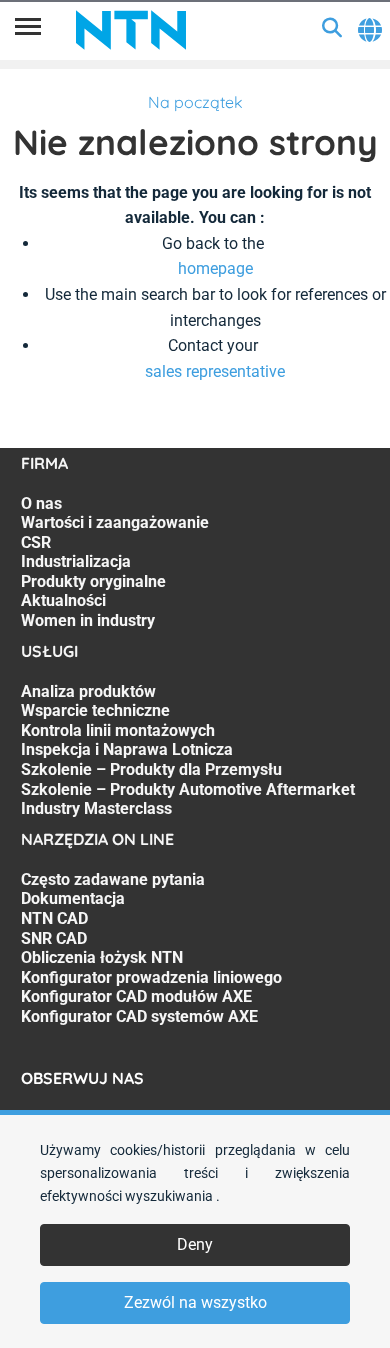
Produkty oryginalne (93, 581)
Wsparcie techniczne (95, 710)
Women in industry (88, 620)
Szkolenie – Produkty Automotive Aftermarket (188, 789)
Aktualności (63, 600)
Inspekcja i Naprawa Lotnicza (127, 749)
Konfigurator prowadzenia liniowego (151, 977)
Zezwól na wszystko (195, 1302)
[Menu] (28, 30)
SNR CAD (54, 938)
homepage (215, 268)
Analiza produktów (88, 691)
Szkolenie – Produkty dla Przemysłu (151, 769)
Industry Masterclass (96, 808)
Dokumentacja (73, 898)
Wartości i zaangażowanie (115, 522)
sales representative (215, 371)
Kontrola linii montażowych (118, 730)
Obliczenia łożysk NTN (102, 957)
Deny (195, 1244)
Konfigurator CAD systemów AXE (139, 1016)
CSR (36, 542)
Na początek (195, 102)
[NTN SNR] (131, 30)
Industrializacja (76, 561)
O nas (41, 503)
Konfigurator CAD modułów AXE (136, 996)
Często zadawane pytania (113, 879)
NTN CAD (54, 918)
